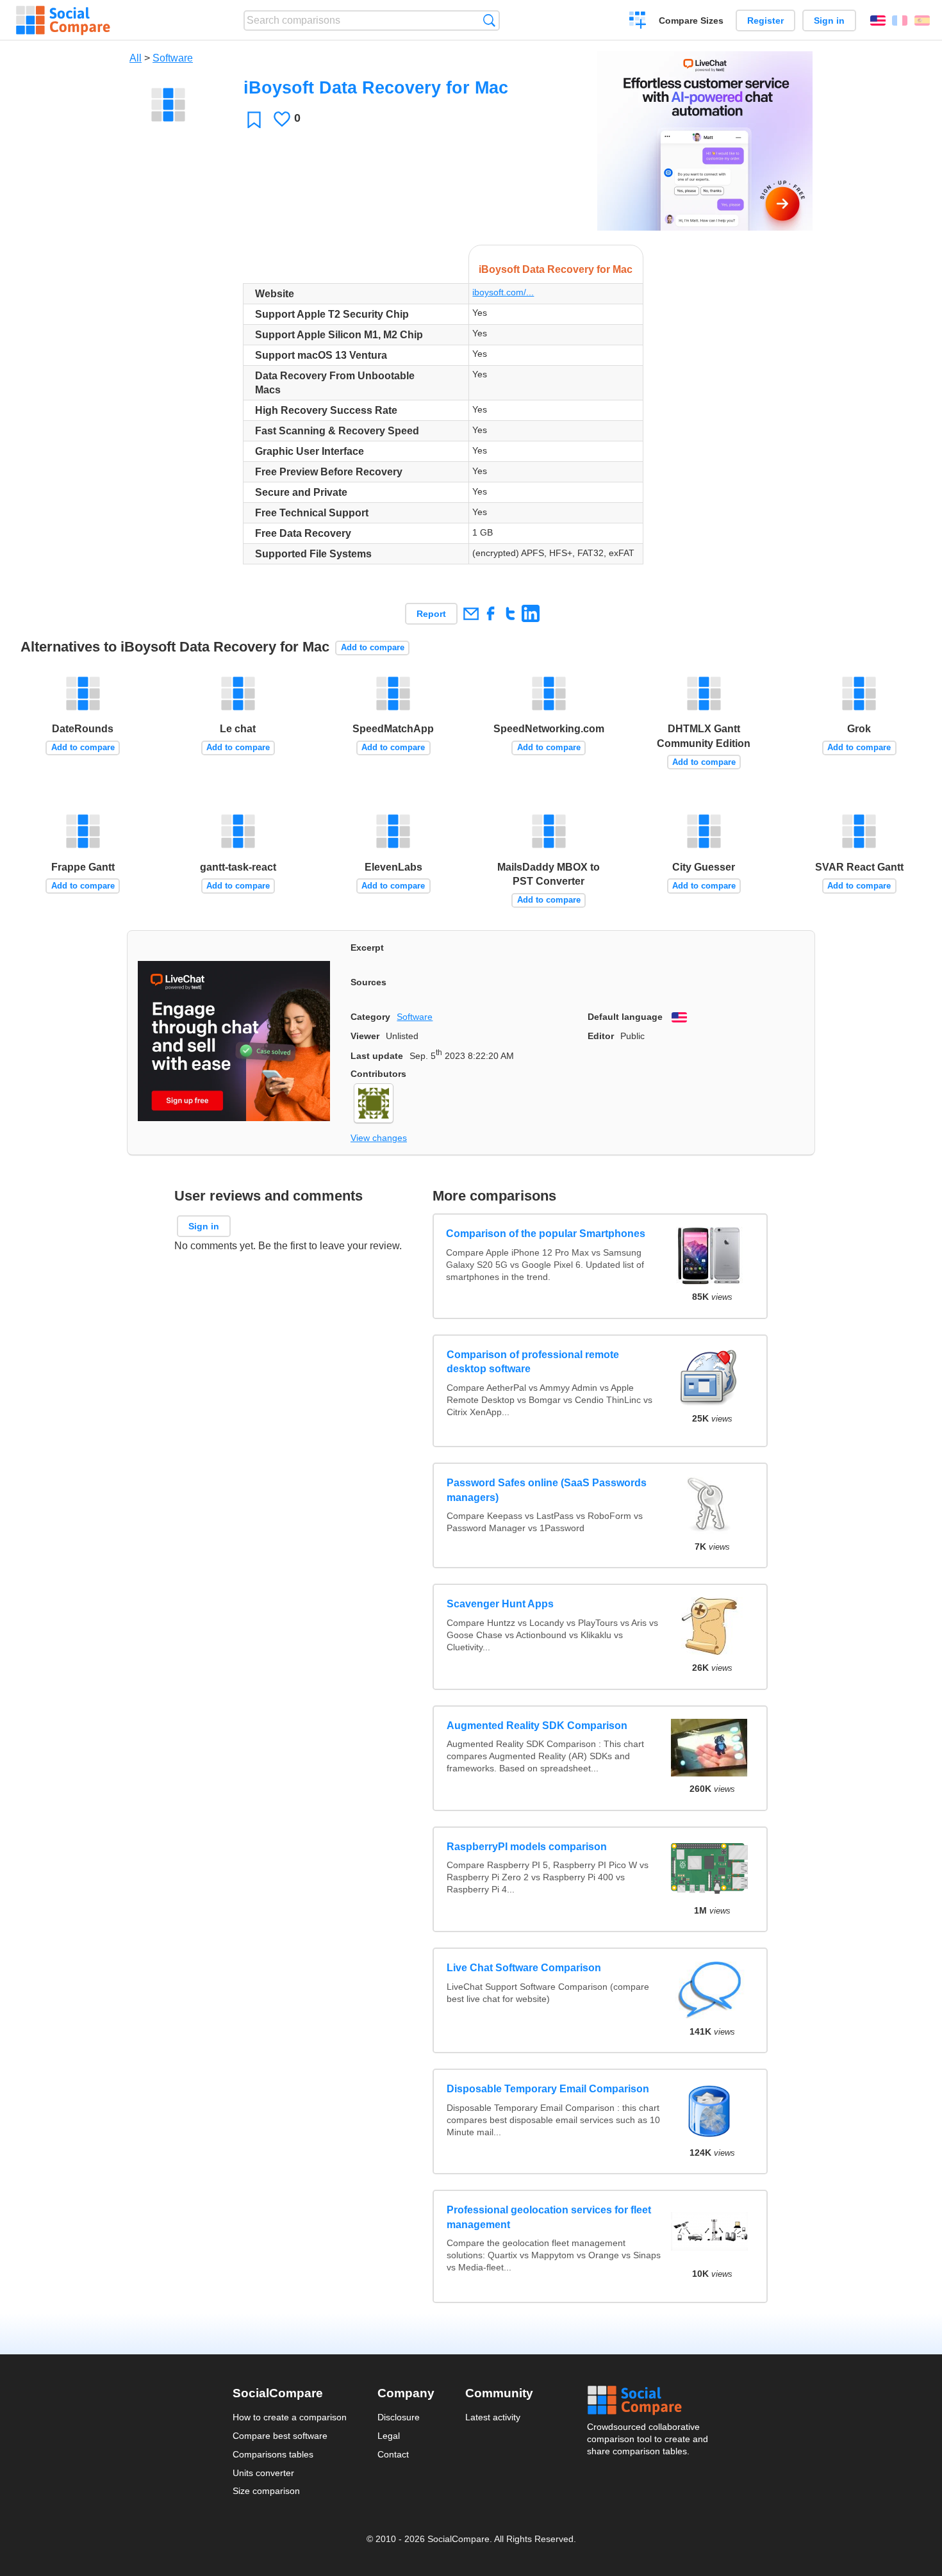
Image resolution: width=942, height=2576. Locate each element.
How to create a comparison (290, 2417)
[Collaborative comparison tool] (63, 21)
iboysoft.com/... (503, 292)
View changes (379, 1138)
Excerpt (367, 948)
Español (922, 21)
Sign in (829, 21)
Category (370, 1017)
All (136, 58)
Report (431, 614)
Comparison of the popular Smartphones (546, 1234)
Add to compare (373, 647)
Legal (389, 2436)
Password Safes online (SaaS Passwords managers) (547, 1490)
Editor (601, 1036)
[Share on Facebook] (491, 613)
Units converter (263, 2473)
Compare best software (280, 2436)
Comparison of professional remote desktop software (533, 1362)
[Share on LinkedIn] (530, 613)
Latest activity (493, 2417)
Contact (393, 2454)
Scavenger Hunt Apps (500, 1604)
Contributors (378, 1074)
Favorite (254, 119)
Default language (625, 1017)
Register (765, 21)
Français (900, 21)
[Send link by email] (471, 613)
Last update (377, 1056)
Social (649, 2400)
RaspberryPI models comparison (527, 1847)
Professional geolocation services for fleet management (549, 2217)
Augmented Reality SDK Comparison (537, 1726)
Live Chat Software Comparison (524, 1968)
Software (173, 58)
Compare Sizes (691, 21)
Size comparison (266, 2491)
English (878, 21)
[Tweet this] (510, 613)
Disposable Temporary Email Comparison (548, 2089)
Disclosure (399, 2417)
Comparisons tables (273, 2454)
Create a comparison (638, 22)
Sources (368, 982)
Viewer (365, 1036)
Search (489, 20)
